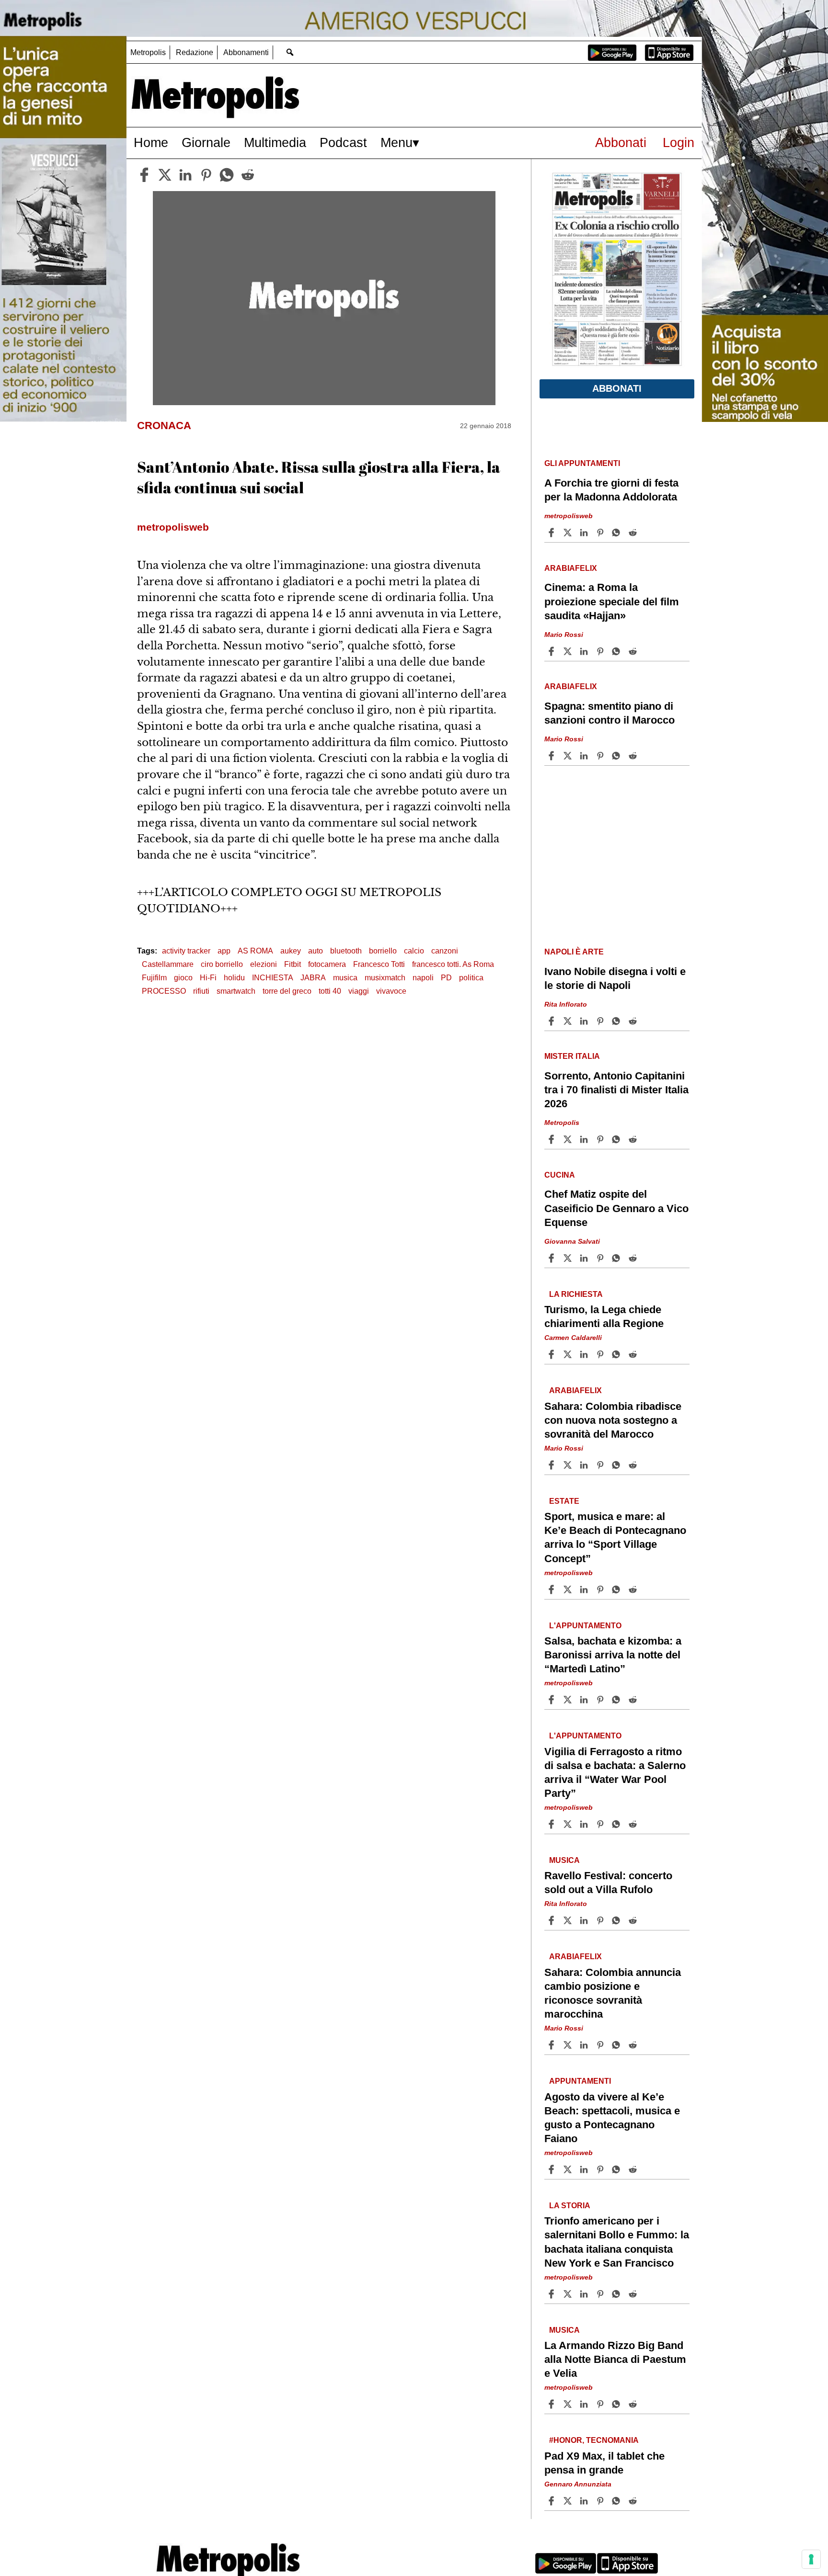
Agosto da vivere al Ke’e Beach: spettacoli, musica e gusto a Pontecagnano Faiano (612, 2118)
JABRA (313, 978)
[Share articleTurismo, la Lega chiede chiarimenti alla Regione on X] (569, 1354)
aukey (291, 951)
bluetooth (346, 951)
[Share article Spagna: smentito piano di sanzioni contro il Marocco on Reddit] (634, 756)
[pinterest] (206, 175)
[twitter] (165, 175)
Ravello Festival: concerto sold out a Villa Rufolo (608, 1883)
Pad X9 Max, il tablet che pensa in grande (604, 2463)
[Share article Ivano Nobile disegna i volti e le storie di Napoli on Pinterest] (601, 1021)
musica (345, 978)
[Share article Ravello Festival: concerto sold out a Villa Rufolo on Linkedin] (585, 1920)
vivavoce (391, 991)
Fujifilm (154, 978)
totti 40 (330, 991)
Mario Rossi (564, 635)
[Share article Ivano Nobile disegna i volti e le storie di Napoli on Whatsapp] (618, 1021)
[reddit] (248, 175)
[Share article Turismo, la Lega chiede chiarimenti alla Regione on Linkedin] (585, 1354)
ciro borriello (222, 964)
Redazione (195, 52)
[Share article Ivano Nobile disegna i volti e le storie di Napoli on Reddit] (634, 1021)
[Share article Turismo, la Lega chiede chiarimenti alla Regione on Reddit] (634, 1354)
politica (471, 978)
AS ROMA (255, 951)
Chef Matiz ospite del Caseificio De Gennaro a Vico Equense (616, 1208)
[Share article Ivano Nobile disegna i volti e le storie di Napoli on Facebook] (552, 1021)
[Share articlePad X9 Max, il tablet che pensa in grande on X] (569, 2501)
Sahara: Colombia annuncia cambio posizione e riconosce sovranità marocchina (613, 1993)
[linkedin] (185, 175)
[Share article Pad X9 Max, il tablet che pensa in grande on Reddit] (634, 2501)
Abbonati (621, 142)
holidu (234, 978)
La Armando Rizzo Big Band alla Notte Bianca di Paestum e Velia (615, 2359)
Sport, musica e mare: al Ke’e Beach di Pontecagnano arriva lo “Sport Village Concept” (615, 1537)
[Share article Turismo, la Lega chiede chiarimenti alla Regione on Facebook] (552, 1354)
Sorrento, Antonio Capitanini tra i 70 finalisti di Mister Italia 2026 (616, 1090)
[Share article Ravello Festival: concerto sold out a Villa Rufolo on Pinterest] (601, 1920)
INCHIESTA (273, 978)
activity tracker (186, 951)
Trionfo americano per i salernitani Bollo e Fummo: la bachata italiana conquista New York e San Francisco (617, 2242)
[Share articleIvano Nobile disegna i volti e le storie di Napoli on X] (569, 1021)
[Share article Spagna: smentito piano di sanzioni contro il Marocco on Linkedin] (585, 756)
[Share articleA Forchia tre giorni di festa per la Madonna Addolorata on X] (569, 533)
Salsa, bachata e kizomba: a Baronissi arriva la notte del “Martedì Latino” (613, 1655)
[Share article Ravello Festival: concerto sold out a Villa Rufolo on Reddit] (634, 1920)
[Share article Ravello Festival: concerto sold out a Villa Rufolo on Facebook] (552, 1920)
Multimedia (275, 142)
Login (678, 142)
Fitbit (293, 964)
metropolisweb (569, 516)
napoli (423, 978)
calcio (414, 951)
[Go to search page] (290, 52)
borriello (383, 951)
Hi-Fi (208, 978)
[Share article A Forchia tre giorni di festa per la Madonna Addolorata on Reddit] (634, 533)
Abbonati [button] (617, 388)
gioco (183, 978)
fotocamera (327, 964)
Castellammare (168, 964)
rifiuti (201, 991)
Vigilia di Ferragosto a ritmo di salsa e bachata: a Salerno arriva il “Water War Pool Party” (615, 1772)
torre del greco (287, 991)
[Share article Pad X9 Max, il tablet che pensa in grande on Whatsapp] (618, 2501)
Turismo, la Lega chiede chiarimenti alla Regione (604, 1316)
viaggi (359, 991)
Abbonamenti (246, 52)
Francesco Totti (379, 964)
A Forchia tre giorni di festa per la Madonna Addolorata (611, 490)
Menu (397, 142)
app (224, 951)
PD (446, 978)
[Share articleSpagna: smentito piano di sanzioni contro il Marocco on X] (569, 756)
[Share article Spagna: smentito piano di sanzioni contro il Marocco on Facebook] (552, 756)
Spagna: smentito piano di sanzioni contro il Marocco (609, 713)
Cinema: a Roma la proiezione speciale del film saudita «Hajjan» (612, 601)
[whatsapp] (227, 175)
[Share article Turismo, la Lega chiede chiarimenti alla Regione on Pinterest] (601, 1354)
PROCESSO (164, 991)
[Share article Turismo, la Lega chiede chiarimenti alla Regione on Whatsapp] (618, 1354)
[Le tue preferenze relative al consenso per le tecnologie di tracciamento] (811, 2559)
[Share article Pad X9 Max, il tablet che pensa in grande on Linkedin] (585, 2501)
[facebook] (144, 175)
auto (316, 951)
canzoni (445, 951)
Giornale (206, 142)
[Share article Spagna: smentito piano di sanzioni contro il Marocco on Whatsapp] (618, 756)
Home (151, 142)
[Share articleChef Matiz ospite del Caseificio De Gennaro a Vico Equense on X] (569, 1258)
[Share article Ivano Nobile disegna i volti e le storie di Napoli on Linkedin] (585, 1021)
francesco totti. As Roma (453, 964)
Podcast (343, 142)
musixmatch (385, 978)
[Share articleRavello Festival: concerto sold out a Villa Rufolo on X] (569, 1920)
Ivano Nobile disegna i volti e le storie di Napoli (615, 978)
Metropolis (148, 52)
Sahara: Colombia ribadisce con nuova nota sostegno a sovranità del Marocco (613, 1420)
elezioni (264, 964)
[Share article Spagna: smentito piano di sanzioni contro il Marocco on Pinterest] (601, 756)
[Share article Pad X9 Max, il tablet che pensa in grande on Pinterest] (601, 2501)
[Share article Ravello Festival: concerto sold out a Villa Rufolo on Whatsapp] (618, 1920)
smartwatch (236, 991)
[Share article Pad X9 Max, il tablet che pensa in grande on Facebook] (552, 2501)
